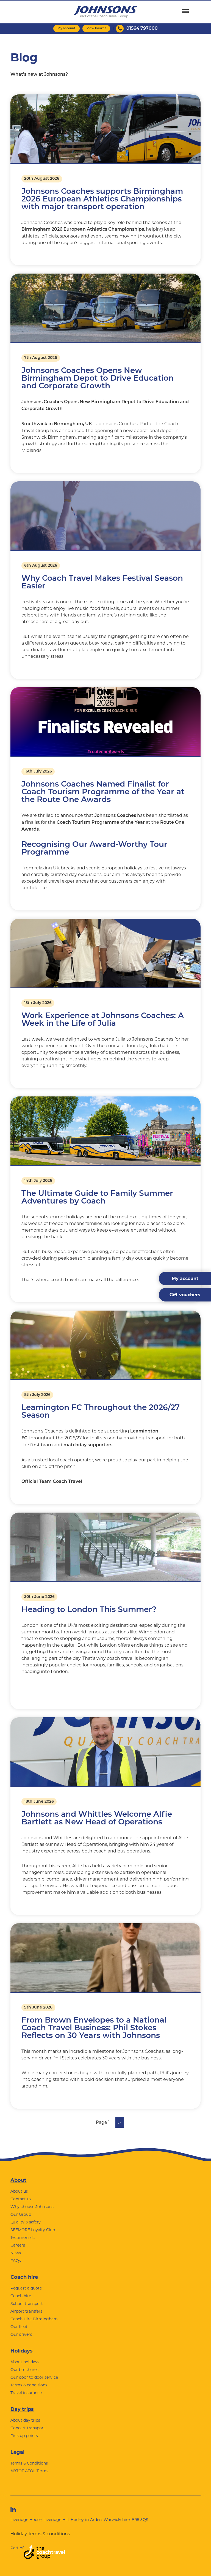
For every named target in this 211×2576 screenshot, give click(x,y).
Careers (18, 2245)
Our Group (21, 2214)
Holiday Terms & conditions (40, 2534)
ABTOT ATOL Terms (29, 2471)
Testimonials (23, 2237)
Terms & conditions (29, 2385)
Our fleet (19, 2327)
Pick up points (24, 2436)
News (16, 2253)
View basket (96, 28)
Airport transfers (26, 2311)
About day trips (25, 2420)
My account (66, 28)
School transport (27, 2304)
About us (19, 2191)
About (18, 2180)
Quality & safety (26, 2222)
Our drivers (21, 2334)
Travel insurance (26, 2393)
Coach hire (24, 2277)
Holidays (22, 2351)
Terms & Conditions (29, 2463)
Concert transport (28, 2428)
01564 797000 (142, 29)
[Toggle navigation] (185, 11)
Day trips (22, 2409)
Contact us (21, 2199)
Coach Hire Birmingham (34, 2319)
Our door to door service (34, 2377)
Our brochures (24, 2370)
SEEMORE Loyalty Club (33, 2230)
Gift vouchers (185, 1295)
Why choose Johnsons (32, 2207)
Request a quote (26, 2288)
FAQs (16, 2261)
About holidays (25, 2362)
